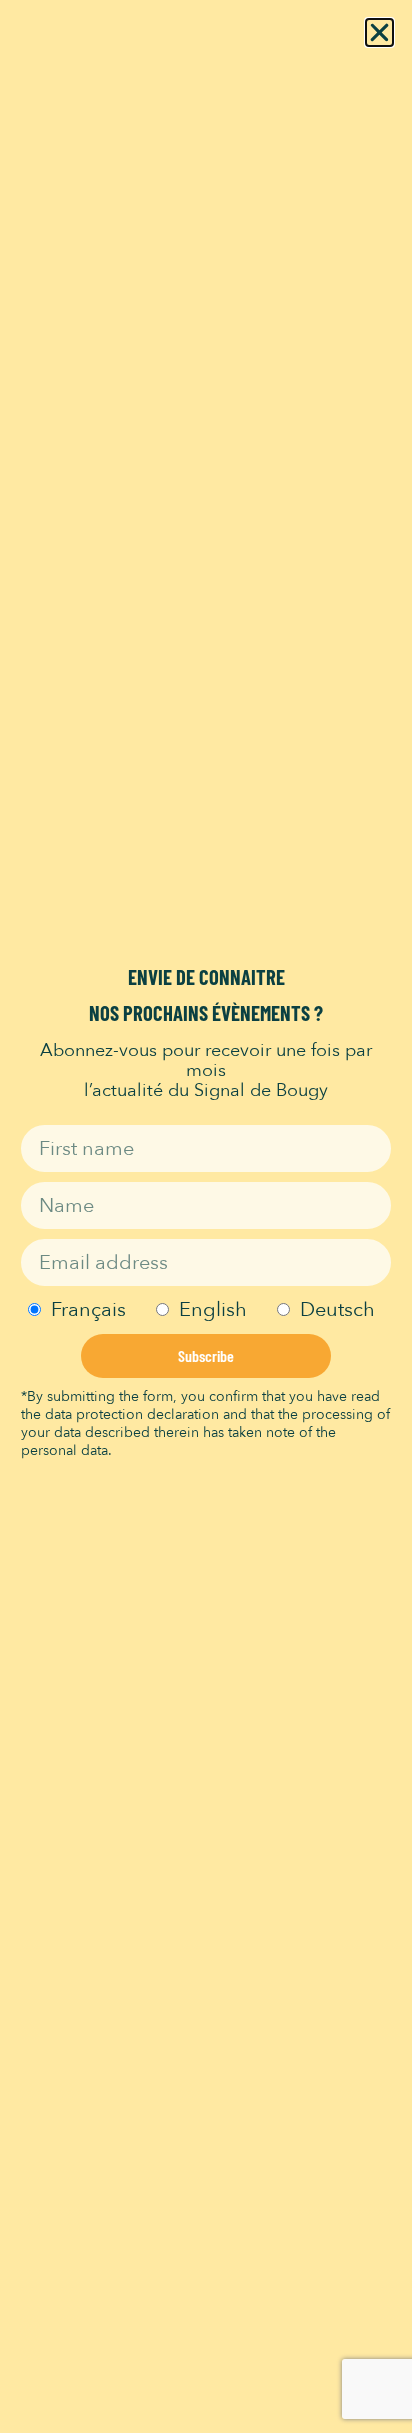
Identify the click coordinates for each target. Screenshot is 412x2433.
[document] (206, 1216)
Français (88, 1309)
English (213, 1309)
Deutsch (337, 1309)
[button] (379, 32)
